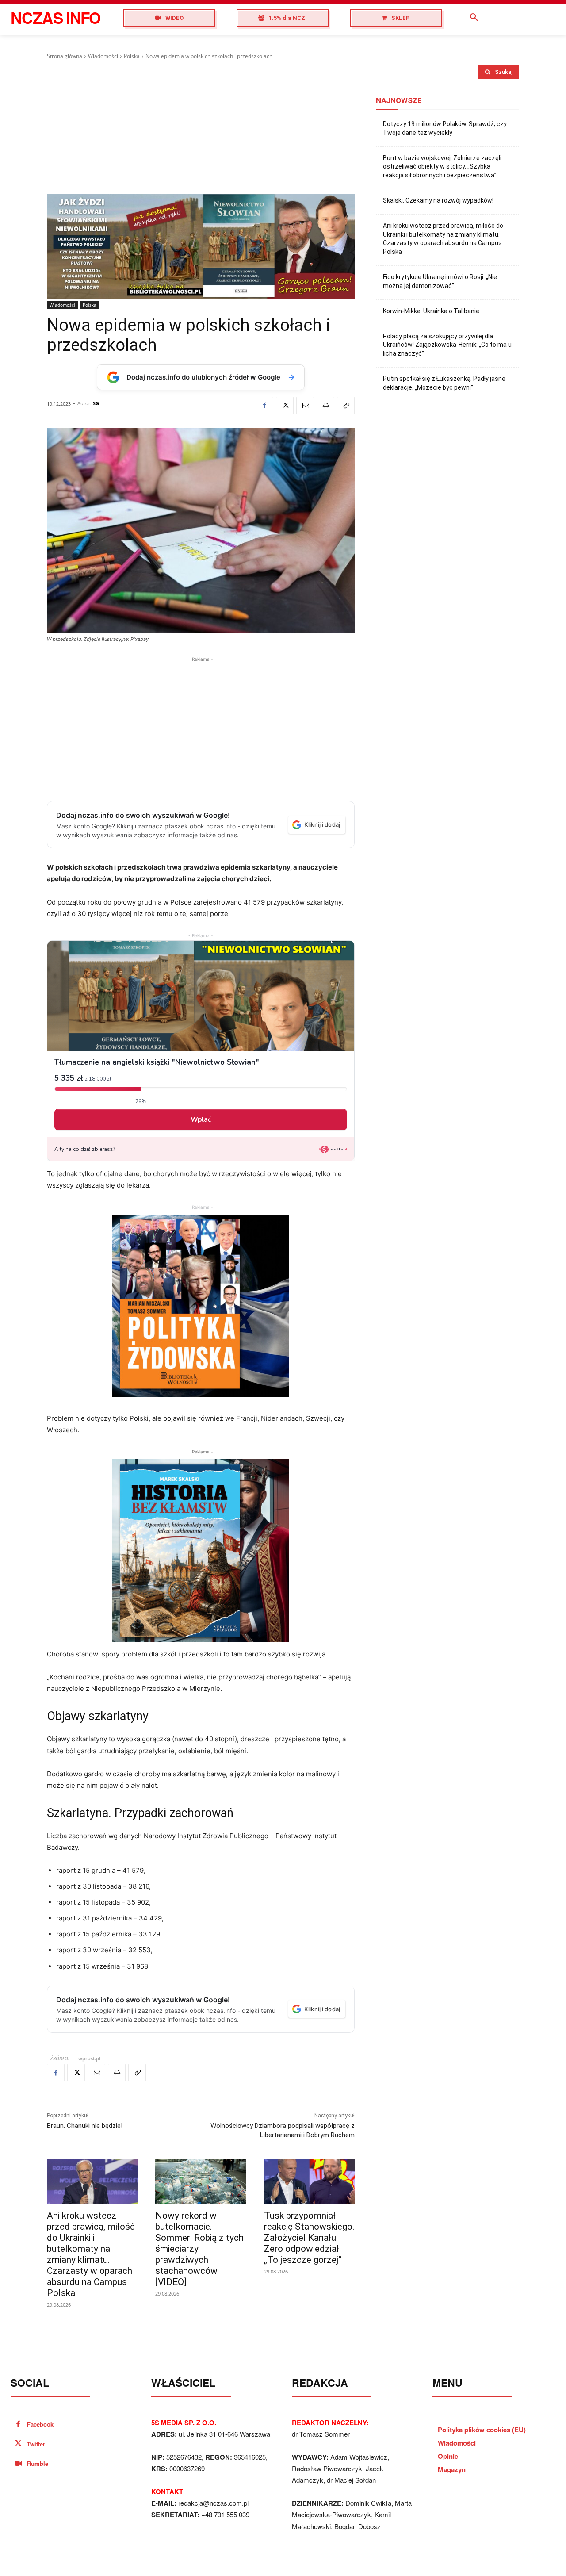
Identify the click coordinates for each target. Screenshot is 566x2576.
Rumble (38, 2463)
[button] (474, 18)
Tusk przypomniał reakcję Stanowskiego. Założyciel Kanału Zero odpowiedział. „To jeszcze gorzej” (309, 2238)
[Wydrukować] (325, 406)
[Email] (305, 406)
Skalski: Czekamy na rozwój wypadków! (438, 200)
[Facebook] (264, 406)
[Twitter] (285, 406)
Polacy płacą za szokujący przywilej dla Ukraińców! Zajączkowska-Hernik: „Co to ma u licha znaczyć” (447, 345)
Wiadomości (103, 56)
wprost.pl (89, 2058)
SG (96, 403)
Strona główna (65, 56)
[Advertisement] (201, 127)
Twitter (36, 2444)
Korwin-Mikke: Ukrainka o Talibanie (431, 311)
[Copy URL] (346, 406)
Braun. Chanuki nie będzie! (85, 2126)
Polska (132, 56)
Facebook (40, 2424)
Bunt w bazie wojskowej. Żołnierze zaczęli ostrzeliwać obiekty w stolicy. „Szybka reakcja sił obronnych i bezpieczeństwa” (442, 167)
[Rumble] (18, 2464)
